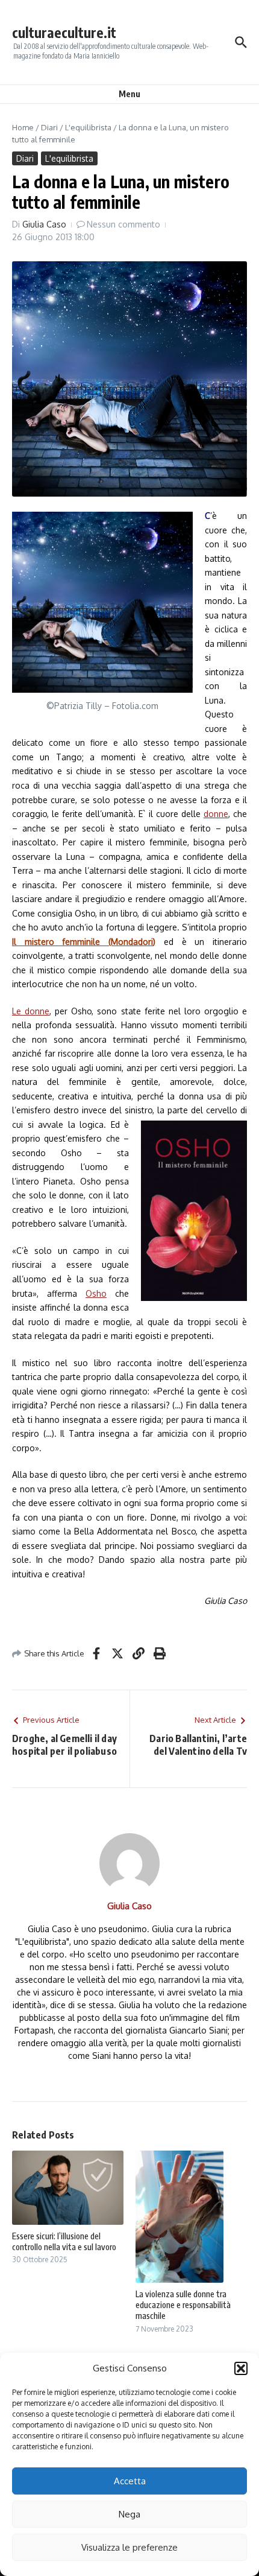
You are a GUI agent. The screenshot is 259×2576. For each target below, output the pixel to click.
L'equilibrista (88, 127)
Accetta (130, 2481)
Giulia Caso (44, 224)
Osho (96, 1293)
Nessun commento (123, 224)
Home (23, 127)
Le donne (31, 1011)
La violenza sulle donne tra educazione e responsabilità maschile (183, 2305)
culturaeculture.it (64, 32)
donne (216, 814)
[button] (241, 2368)
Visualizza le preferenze (129, 2547)
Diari (49, 127)
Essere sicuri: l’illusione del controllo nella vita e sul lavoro (64, 2241)
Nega (129, 2514)
